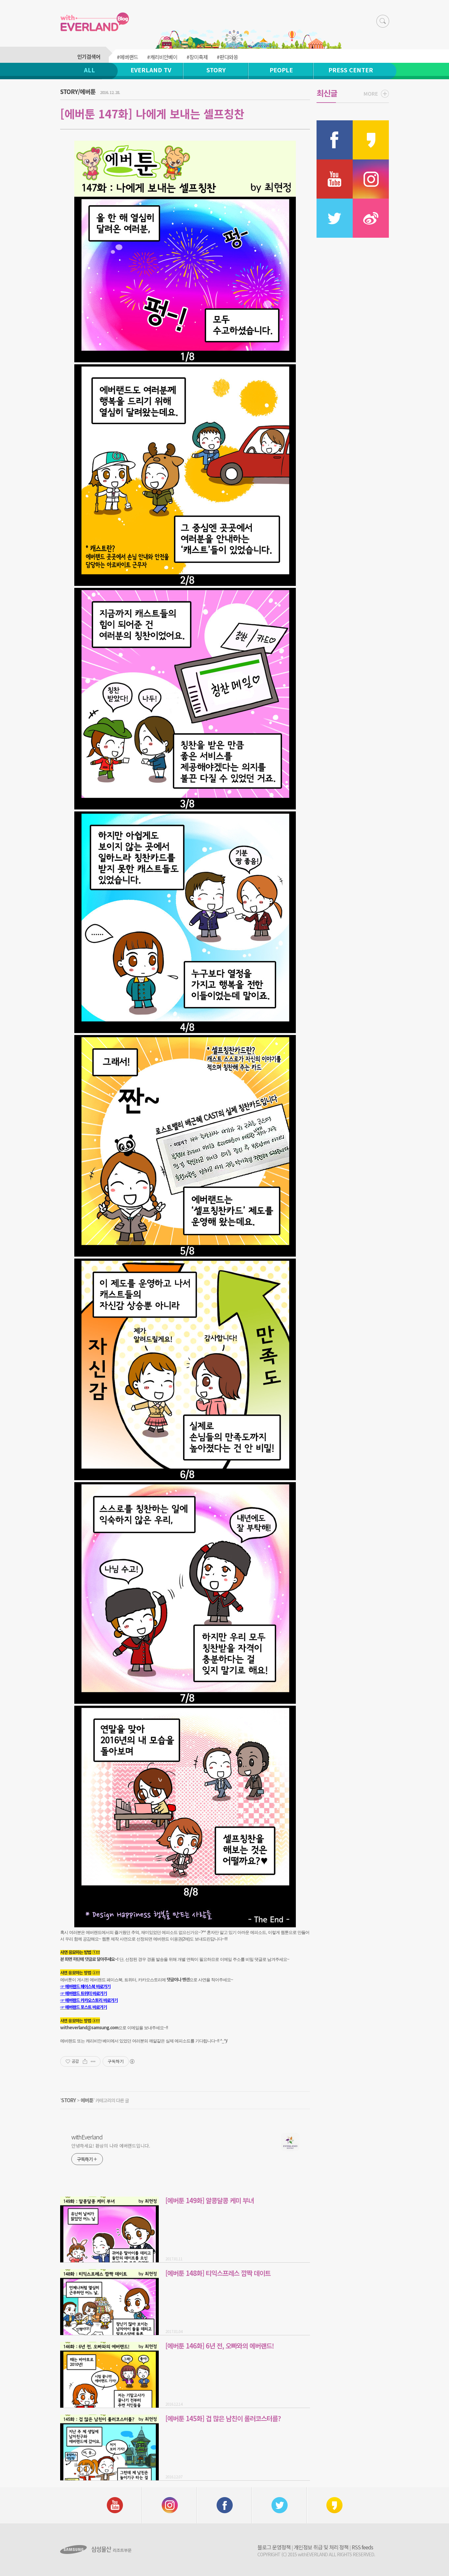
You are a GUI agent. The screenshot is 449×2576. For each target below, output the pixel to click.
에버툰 (87, 2100)
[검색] (383, 21)
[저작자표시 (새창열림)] (132, 2061)
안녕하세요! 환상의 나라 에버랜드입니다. (111, 2146)
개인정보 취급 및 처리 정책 (321, 2547)
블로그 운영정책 (274, 2547)
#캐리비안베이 (162, 57)
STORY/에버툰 (78, 91)
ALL (89, 70)
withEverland (87, 2137)
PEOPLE (281, 70)
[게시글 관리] (93, 2061)
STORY (216, 70)
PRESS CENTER (351, 70)
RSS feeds (362, 2547)
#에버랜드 (127, 57)
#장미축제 (197, 57)
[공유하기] (85, 2061)
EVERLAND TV (151, 70)
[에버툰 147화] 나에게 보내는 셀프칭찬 (152, 114)
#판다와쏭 (227, 57)
